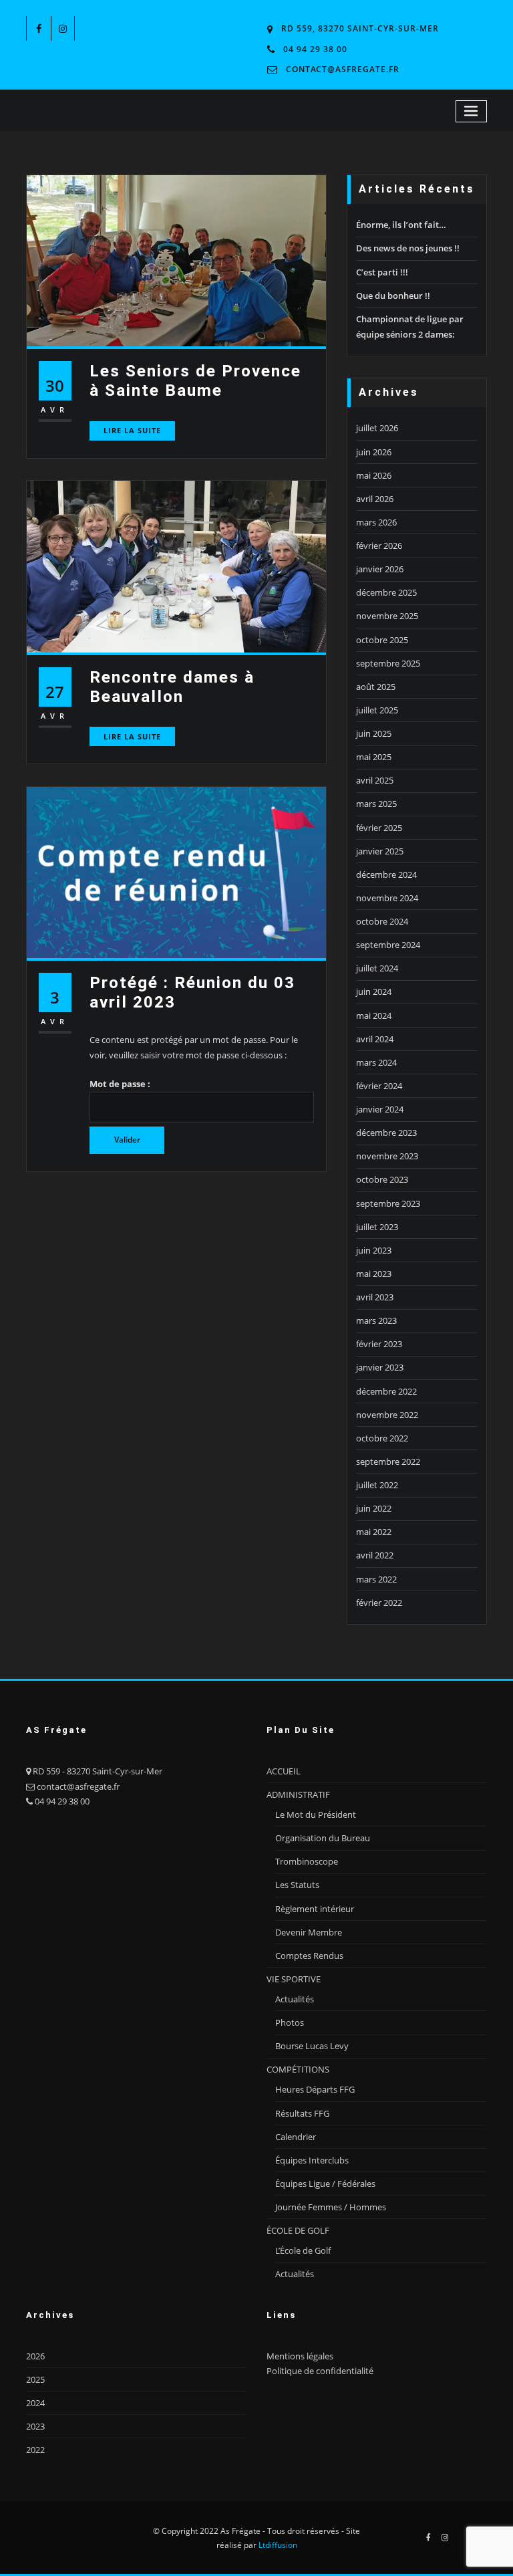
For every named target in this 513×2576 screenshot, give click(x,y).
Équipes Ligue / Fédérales (325, 2184)
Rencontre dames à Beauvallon (172, 687)
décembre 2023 (386, 1133)
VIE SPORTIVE (294, 1979)
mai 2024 (374, 1016)
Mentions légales (300, 2356)
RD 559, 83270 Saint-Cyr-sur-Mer (360, 28)
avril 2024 (375, 1039)
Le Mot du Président (316, 1814)
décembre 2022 (386, 1391)
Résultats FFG (302, 2113)
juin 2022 (374, 1508)
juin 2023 (374, 1250)
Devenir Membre (309, 1932)
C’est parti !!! (382, 272)
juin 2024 (374, 991)
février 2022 (379, 1603)
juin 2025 (374, 733)
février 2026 (379, 546)
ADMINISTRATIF (298, 1794)
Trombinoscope (307, 1861)
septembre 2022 (388, 1461)
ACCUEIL (284, 1771)
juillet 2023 (377, 1227)
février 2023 (379, 1344)
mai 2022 (374, 1532)
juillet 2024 (377, 968)
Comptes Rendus (309, 1956)
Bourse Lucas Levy (312, 2046)
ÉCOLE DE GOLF (298, 2230)
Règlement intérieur (315, 1909)
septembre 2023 (388, 1203)
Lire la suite (132, 430)
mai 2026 (374, 475)
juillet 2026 (377, 428)
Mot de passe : (120, 1084)
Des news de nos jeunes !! (408, 248)
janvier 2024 (380, 1109)
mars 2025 (376, 804)
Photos (290, 2022)
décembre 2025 (386, 592)
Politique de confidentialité (320, 2371)
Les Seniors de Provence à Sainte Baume (195, 380)
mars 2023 (376, 1320)
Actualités (295, 1999)
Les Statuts (297, 1885)
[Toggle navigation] (472, 111)
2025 (35, 2379)
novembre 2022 (387, 1415)
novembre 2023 (387, 1156)
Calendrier (296, 2137)
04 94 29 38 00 (315, 49)
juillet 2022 (377, 1485)
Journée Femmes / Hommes (331, 2207)
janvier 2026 (380, 569)
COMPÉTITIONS (298, 2069)
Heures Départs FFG (315, 2089)
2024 (35, 2403)
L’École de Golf (303, 2250)
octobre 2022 (382, 1438)
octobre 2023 (382, 1179)
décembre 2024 (386, 874)
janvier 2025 (380, 851)
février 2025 (379, 828)
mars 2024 (376, 1062)
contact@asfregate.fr (343, 69)
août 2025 (376, 687)
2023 (35, 2426)
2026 (35, 2356)
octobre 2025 (382, 640)
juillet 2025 (377, 710)
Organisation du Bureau (323, 1838)
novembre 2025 (387, 616)
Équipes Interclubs (312, 2160)
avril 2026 (375, 499)
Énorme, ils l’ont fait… (401, 225)
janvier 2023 (380, 1367)
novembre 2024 (387, 898)
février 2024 (379, 1086)
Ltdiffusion (278, 2545)
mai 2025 (374, 757)
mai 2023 (374, 1274)
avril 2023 (375, 1297)
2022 (35, 2450)
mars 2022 (376, 1579)
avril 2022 (375, 1555)
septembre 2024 (388, 945)
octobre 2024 (382, 921)
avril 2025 (375, 780)
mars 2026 (376, 522)
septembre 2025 (388, 663)
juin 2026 (374, 452)
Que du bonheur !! (393, 296)
